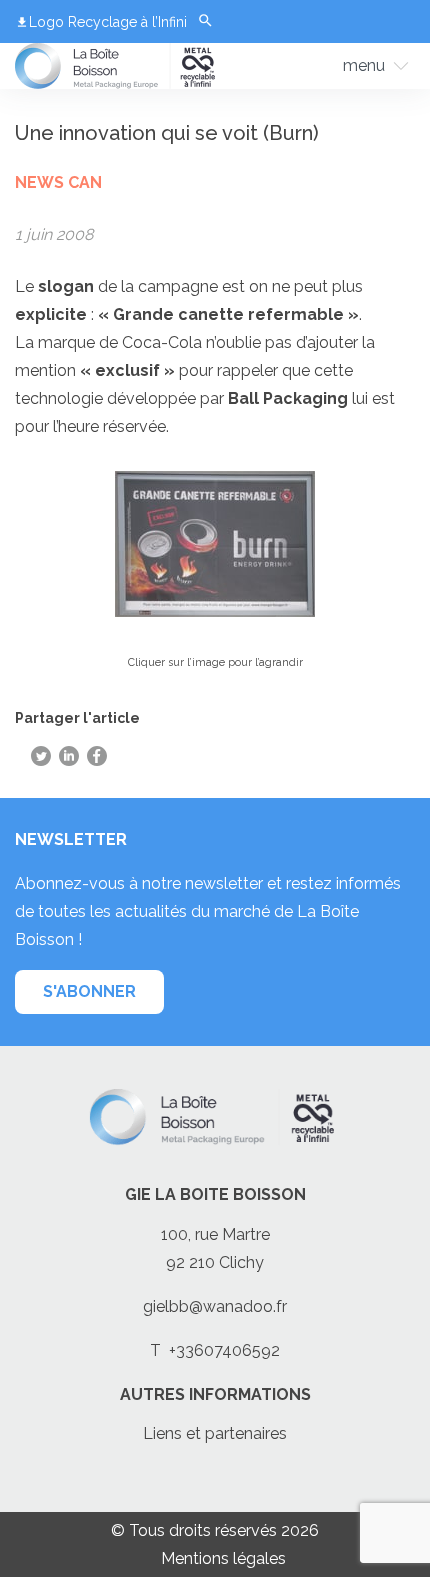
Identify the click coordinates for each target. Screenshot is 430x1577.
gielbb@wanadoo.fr (215, 1306)
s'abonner (89, 991)
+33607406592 (224, 1350)
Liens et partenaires (215, 1433)
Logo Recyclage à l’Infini (108, 22)
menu (364, 65)
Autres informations (215, 1394)
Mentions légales (223, 1558)
